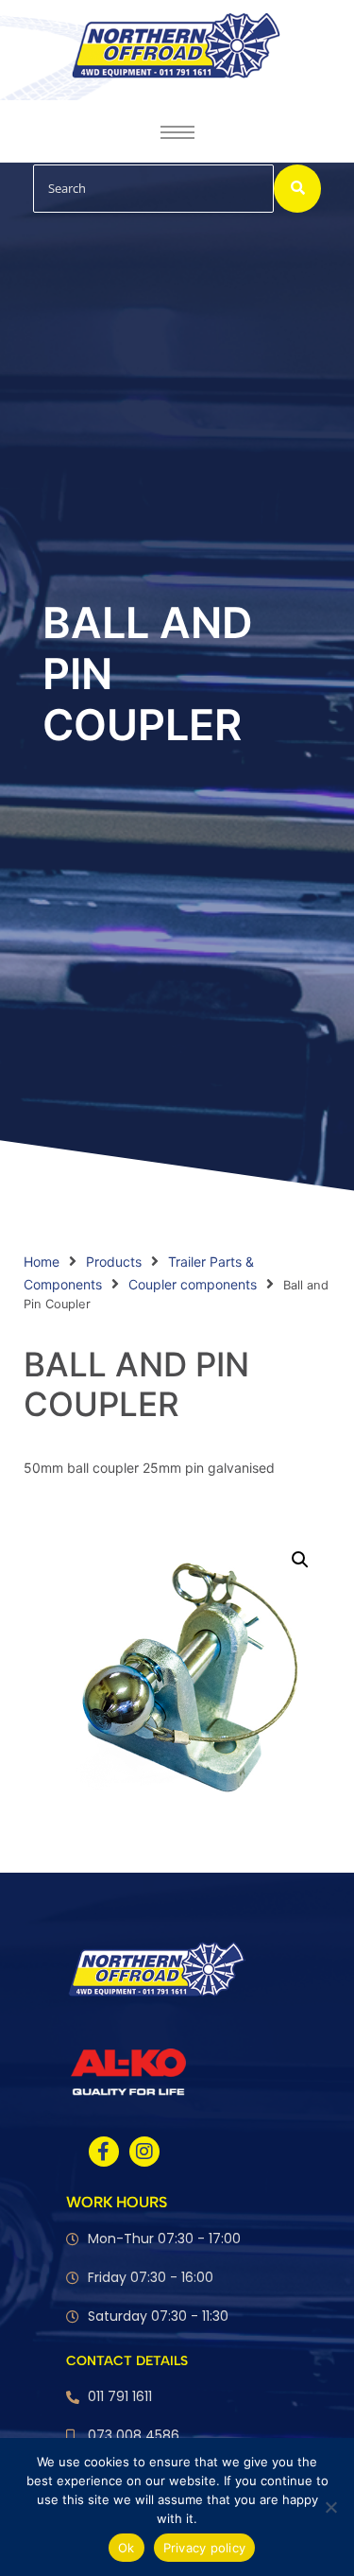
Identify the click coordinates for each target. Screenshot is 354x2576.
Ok (126, 2548)
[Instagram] (144, 2152)
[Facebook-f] (104, 2152)
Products (114, 1262)
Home (42, 1262)
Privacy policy (205, 2548)
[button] (300, 1560)
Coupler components (193, 1284)
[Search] (297, 189)
